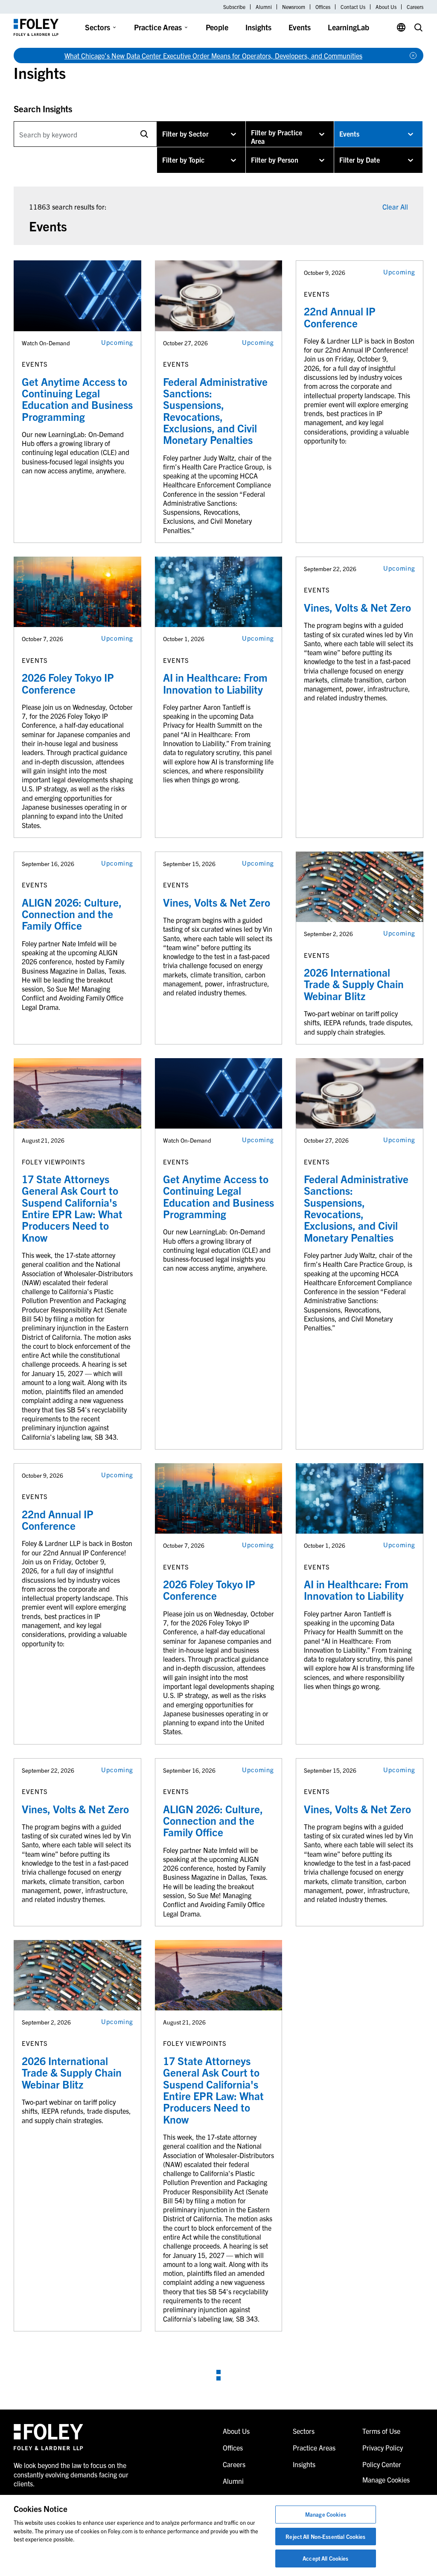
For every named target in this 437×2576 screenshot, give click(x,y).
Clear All (395, 206)
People (217, 27)
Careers (415, 7)
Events (300, 27)
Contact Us (353, 7)
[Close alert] (413, 55)
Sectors (98, 27)
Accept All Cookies (325, 2558)
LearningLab (348, 27)
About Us (386, 7)
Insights (258, 27)
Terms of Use (381, 2431)
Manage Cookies (326, 2514)
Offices (323, 7)
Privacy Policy (383, 2448)
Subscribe (234, 7)
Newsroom (294, 7)
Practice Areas (158, 27)
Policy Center (382, 2464)
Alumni (264, 7)
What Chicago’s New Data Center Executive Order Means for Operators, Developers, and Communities (213, 55)
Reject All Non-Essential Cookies (325, 2537)
